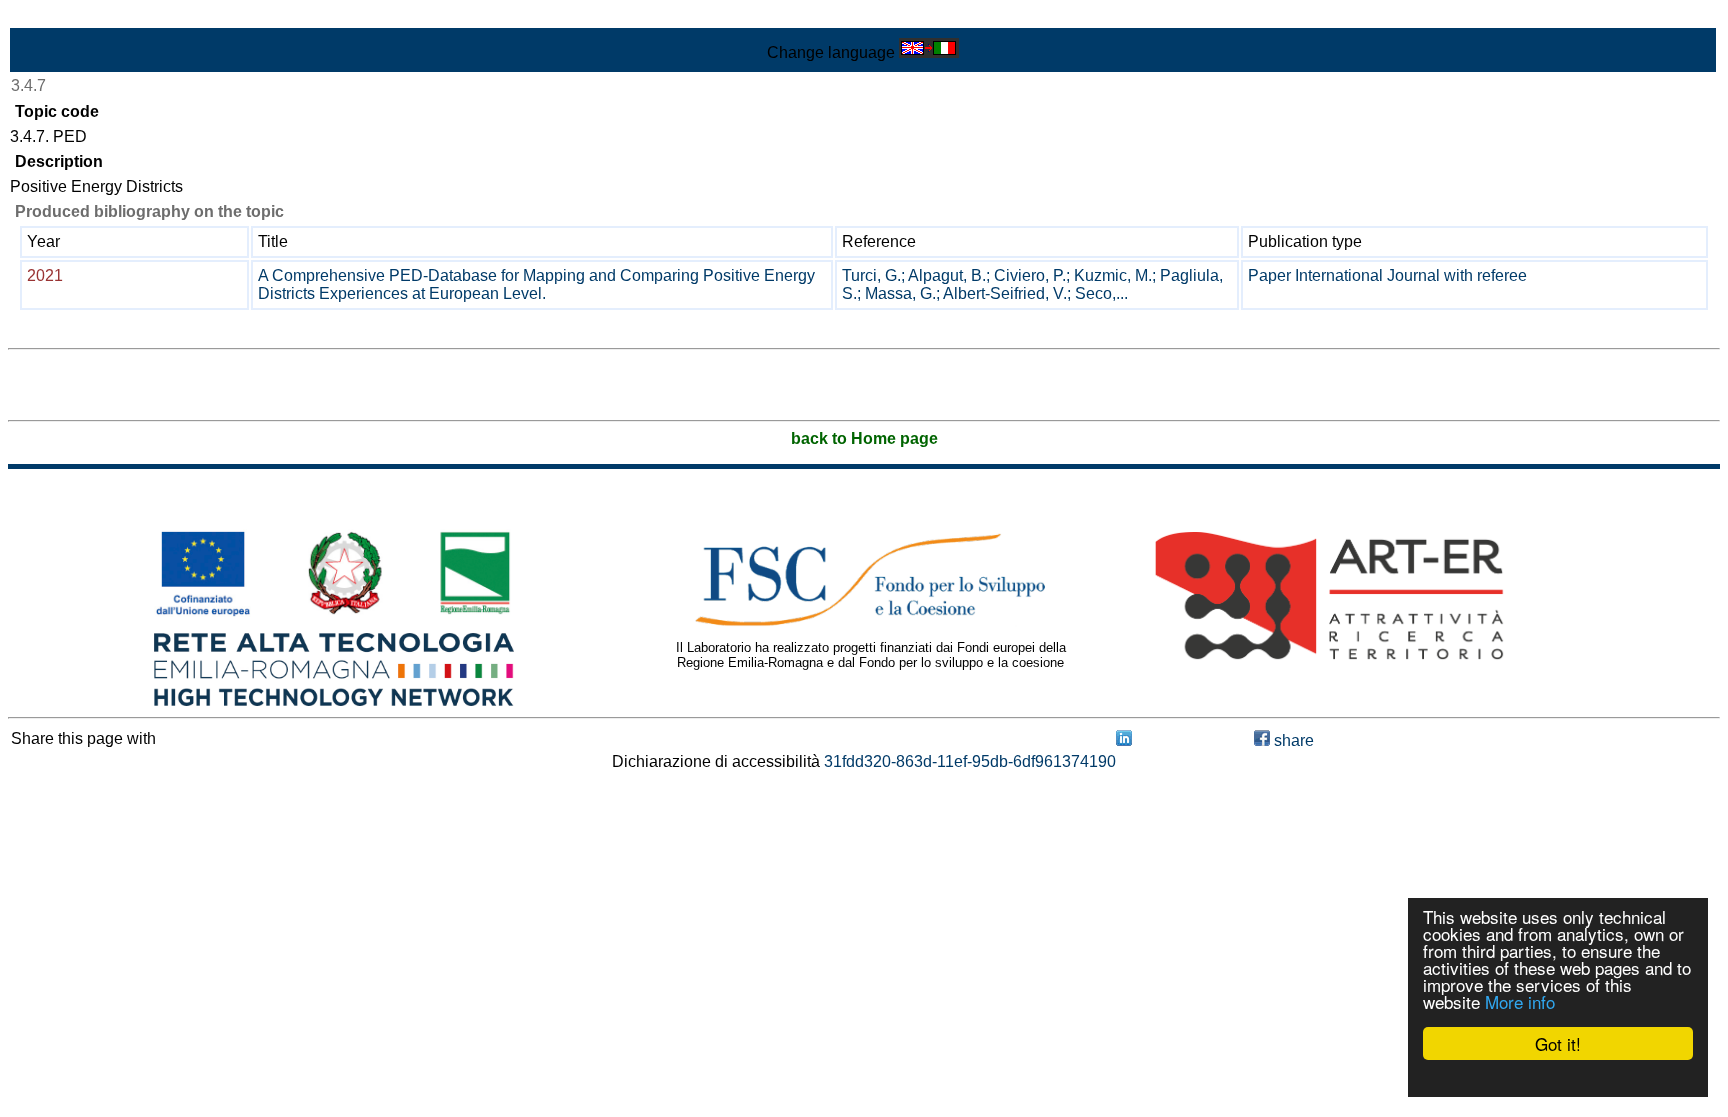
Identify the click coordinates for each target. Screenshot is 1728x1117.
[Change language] (929, 52)
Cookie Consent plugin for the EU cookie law (1558, 1078)
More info (1520, 1001)
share (1292, 740)
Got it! (1558, 1043)
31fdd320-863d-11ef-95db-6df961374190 (970, 761)
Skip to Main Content (82, 16)
